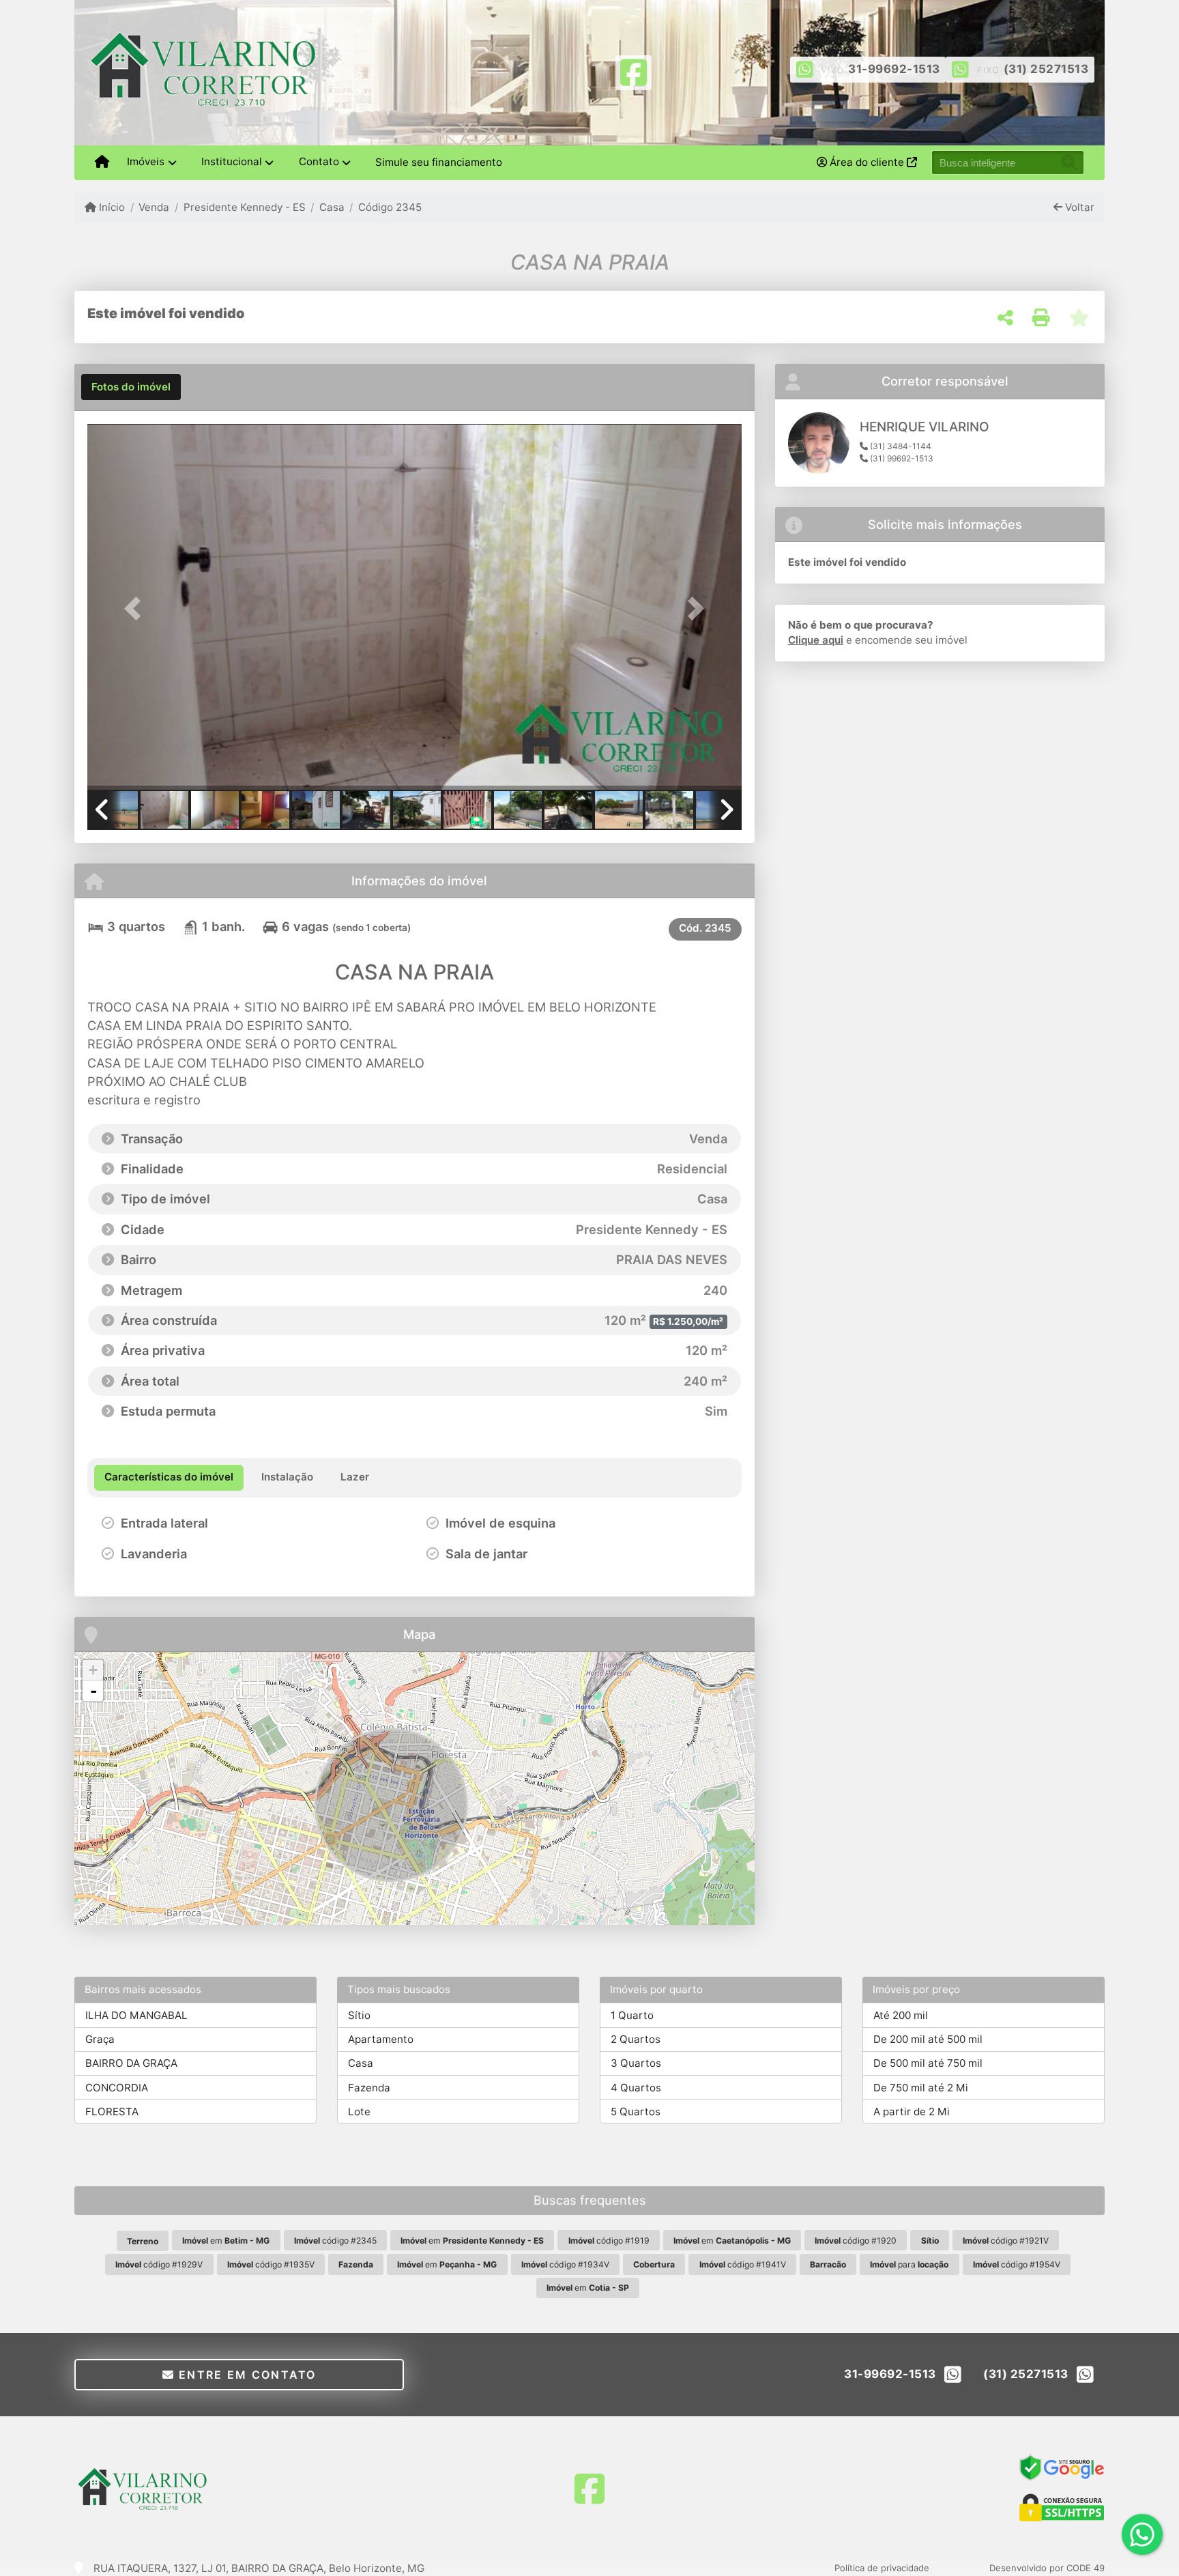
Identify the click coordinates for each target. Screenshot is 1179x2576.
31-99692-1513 (894, 69)
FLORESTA (112, 2112)
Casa (332, 207)
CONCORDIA (117, 2088)
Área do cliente (867, 162)
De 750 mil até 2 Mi (921, 2088)
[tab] (131, 387)
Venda (154, 207)
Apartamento (381, 2039)
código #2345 (335, 2241)
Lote (359, 2112)
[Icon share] (633, 71)
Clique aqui (816, 640)
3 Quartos (636, 2063)
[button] (136, 608)
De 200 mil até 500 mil (928, 2039)
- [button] (93, 1691)
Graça (100, 2039)
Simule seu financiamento (439, 162)
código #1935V (271, 2264)
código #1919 (609, 2241)
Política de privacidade (882, 2568)
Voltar (1078, 207)
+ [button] (93, 1670)
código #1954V (1017, 2264)
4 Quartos (636, 2088)
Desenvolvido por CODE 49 (1047, 2568)
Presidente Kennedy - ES (244, 207)
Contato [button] (319, 161)
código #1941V (743, 2264)
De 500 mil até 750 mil (928, 2063)
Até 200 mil (901, 2015)
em (226, 2241)
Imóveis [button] (146, 161)
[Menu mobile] (102, 162)
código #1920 (856, 2241)
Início (111, 207)
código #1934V (565, 2264)
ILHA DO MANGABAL (136, 2015)
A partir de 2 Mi (912, 2112)
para (909, 2264)
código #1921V (1006, 2241)
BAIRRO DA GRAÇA (131, 2063)
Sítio (359, 2015)
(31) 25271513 (1046, 69)
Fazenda (369, 2088)
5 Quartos (636, 2112)
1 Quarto (632, 2015)
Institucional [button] (232, 161)
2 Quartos (636, 2039)
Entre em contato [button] (246, 2375)
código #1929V (159, 2264)
